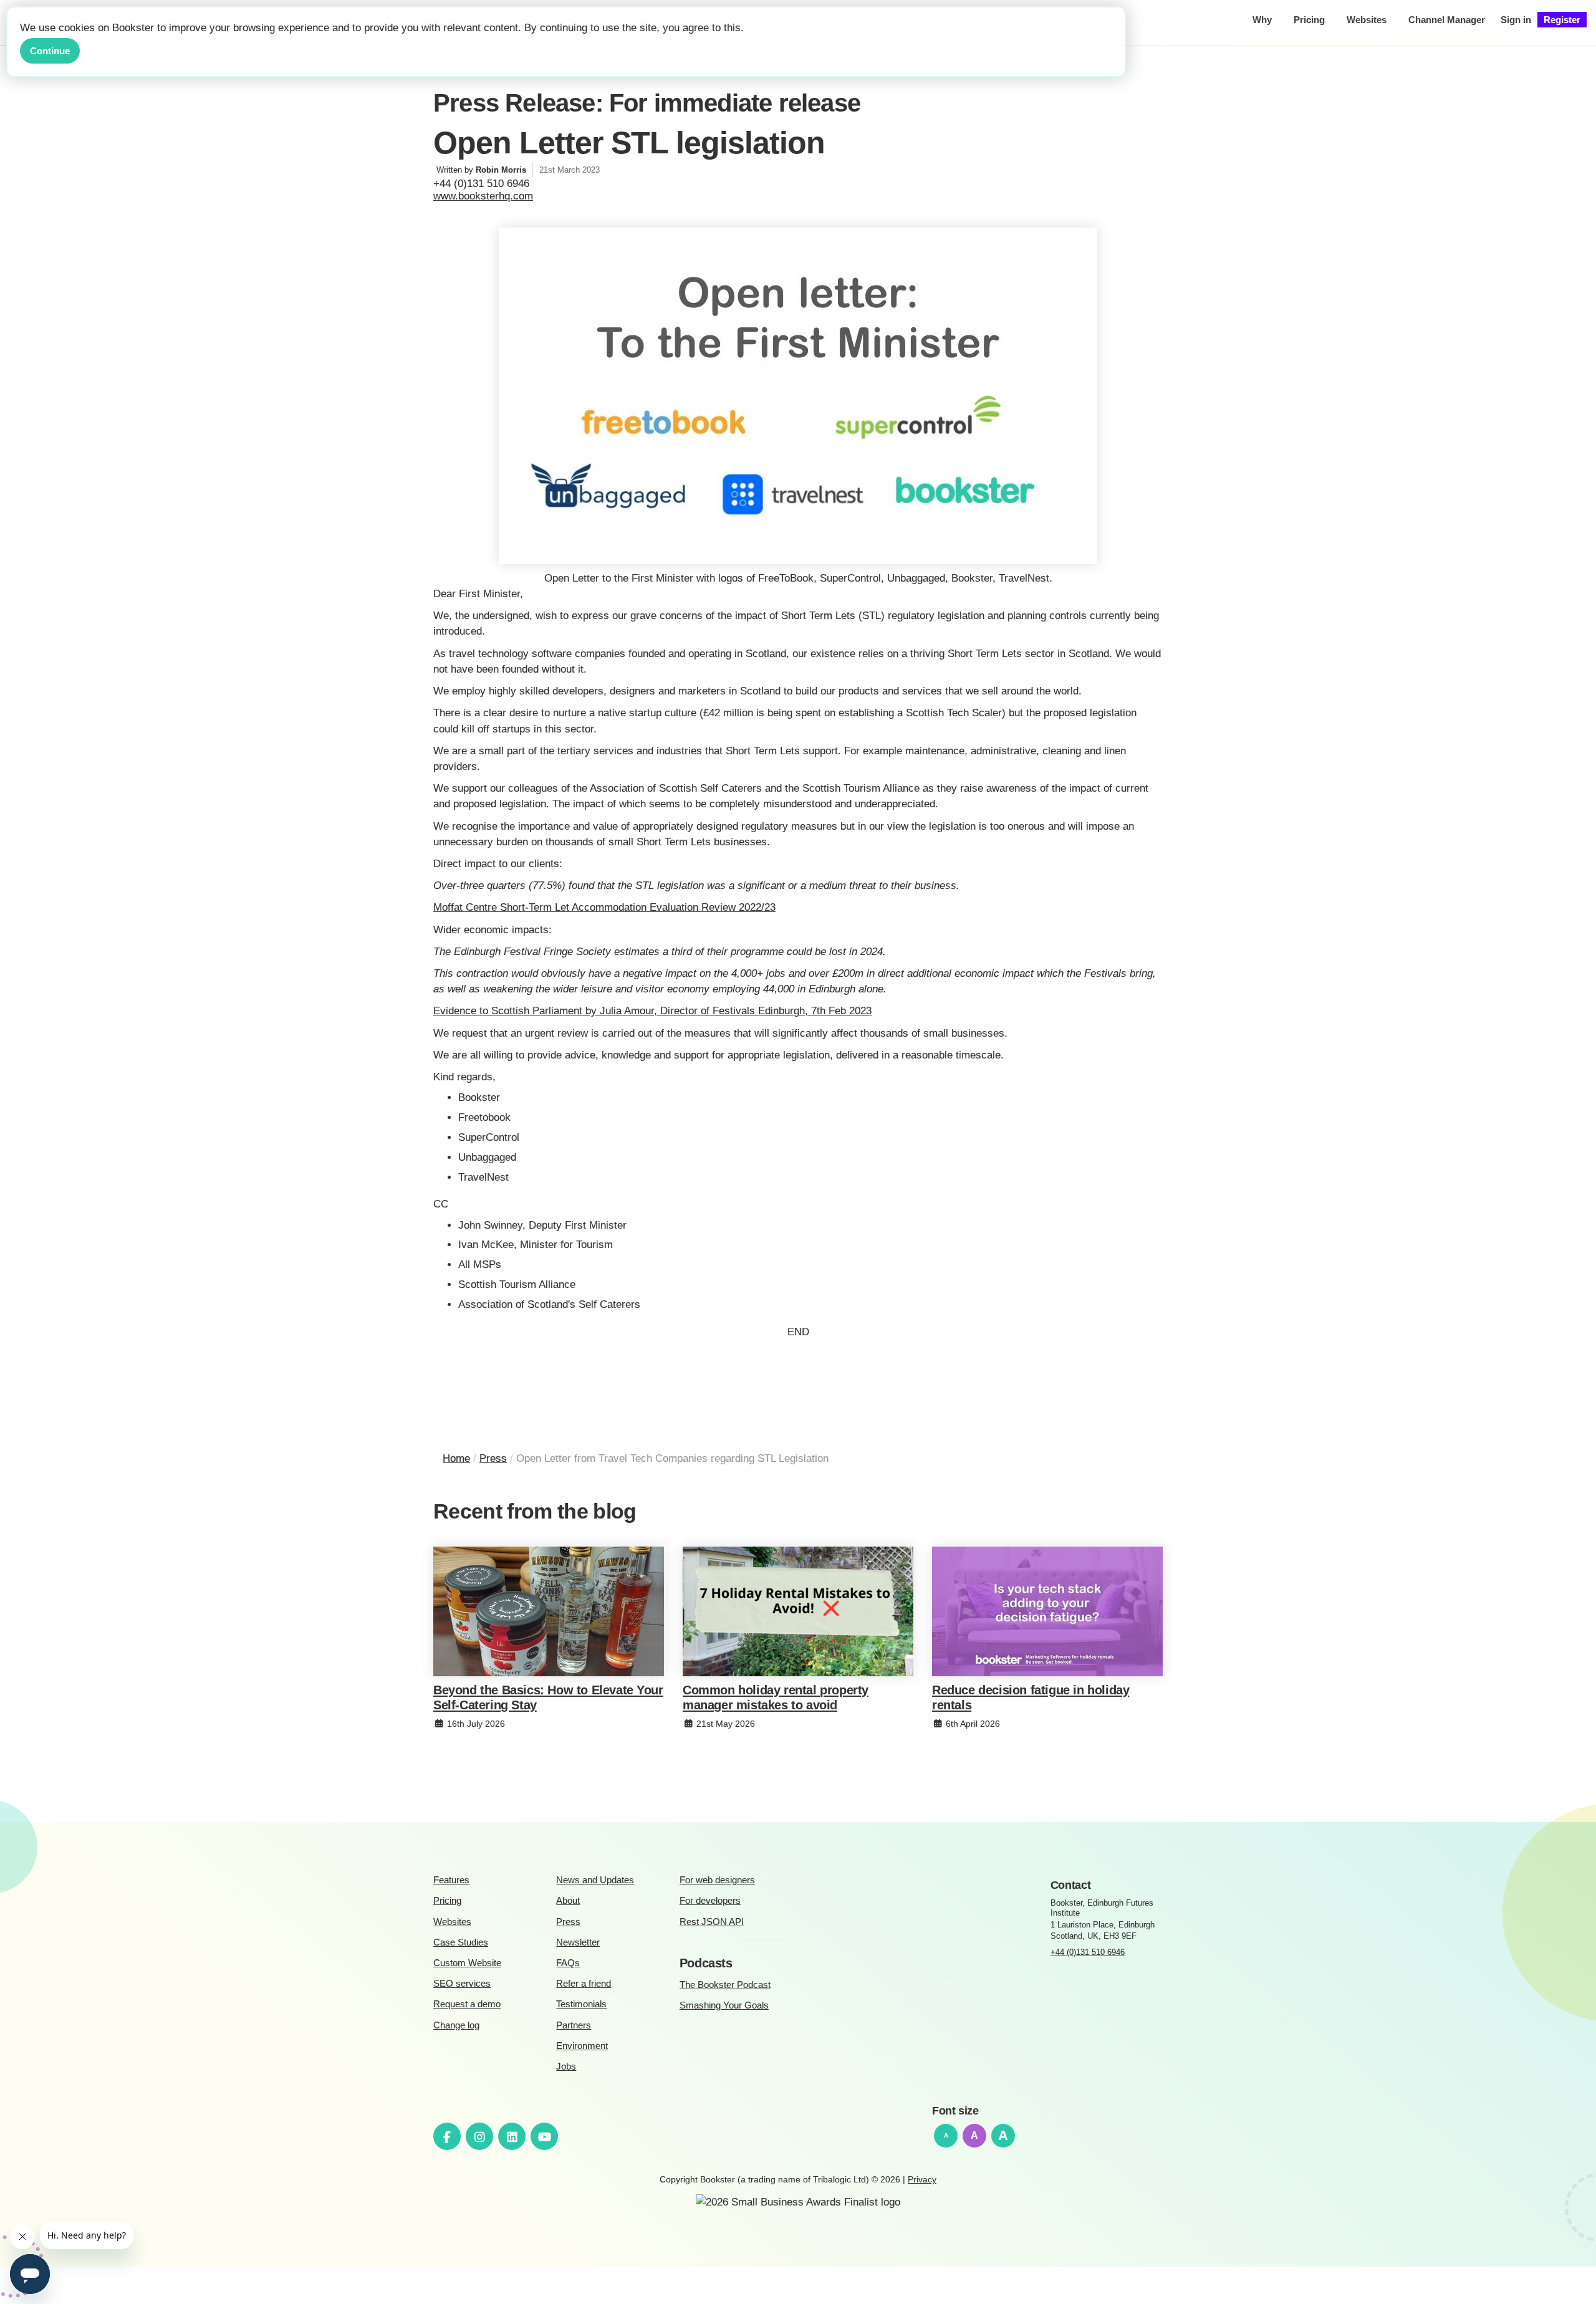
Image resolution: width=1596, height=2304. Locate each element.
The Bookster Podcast (725, 1985)
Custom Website (467, 1963)
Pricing (447, 1900)
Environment (582, 2046)
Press (568, 1922)
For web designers (717, 1880)
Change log (456, 2025)
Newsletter (578, 1942)
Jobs (566, 2066)
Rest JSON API (712, 1922)
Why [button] (1262, 20)
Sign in (1516, 20)
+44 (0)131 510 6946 (1088, 1952)
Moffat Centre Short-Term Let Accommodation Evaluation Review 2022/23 (604, 907)
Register (1562, 20)
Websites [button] (1367, 20)
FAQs (568, 1963)
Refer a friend (584, 1983)
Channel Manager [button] (1447, 20)
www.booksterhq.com (483, 196)
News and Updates (595, 1880)
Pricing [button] (1309, 20)
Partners (574, 2025)
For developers (710, 1900)
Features (451, 1880)
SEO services (462, 1983)
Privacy (922, 2179)
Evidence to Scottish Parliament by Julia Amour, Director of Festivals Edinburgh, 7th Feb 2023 (652, 1011)
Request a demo (467, 2004)
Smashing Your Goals (724, 2005)
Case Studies (461, 1942)
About (568, 1900)
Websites (452, 1922)
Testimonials (581, 2004)
